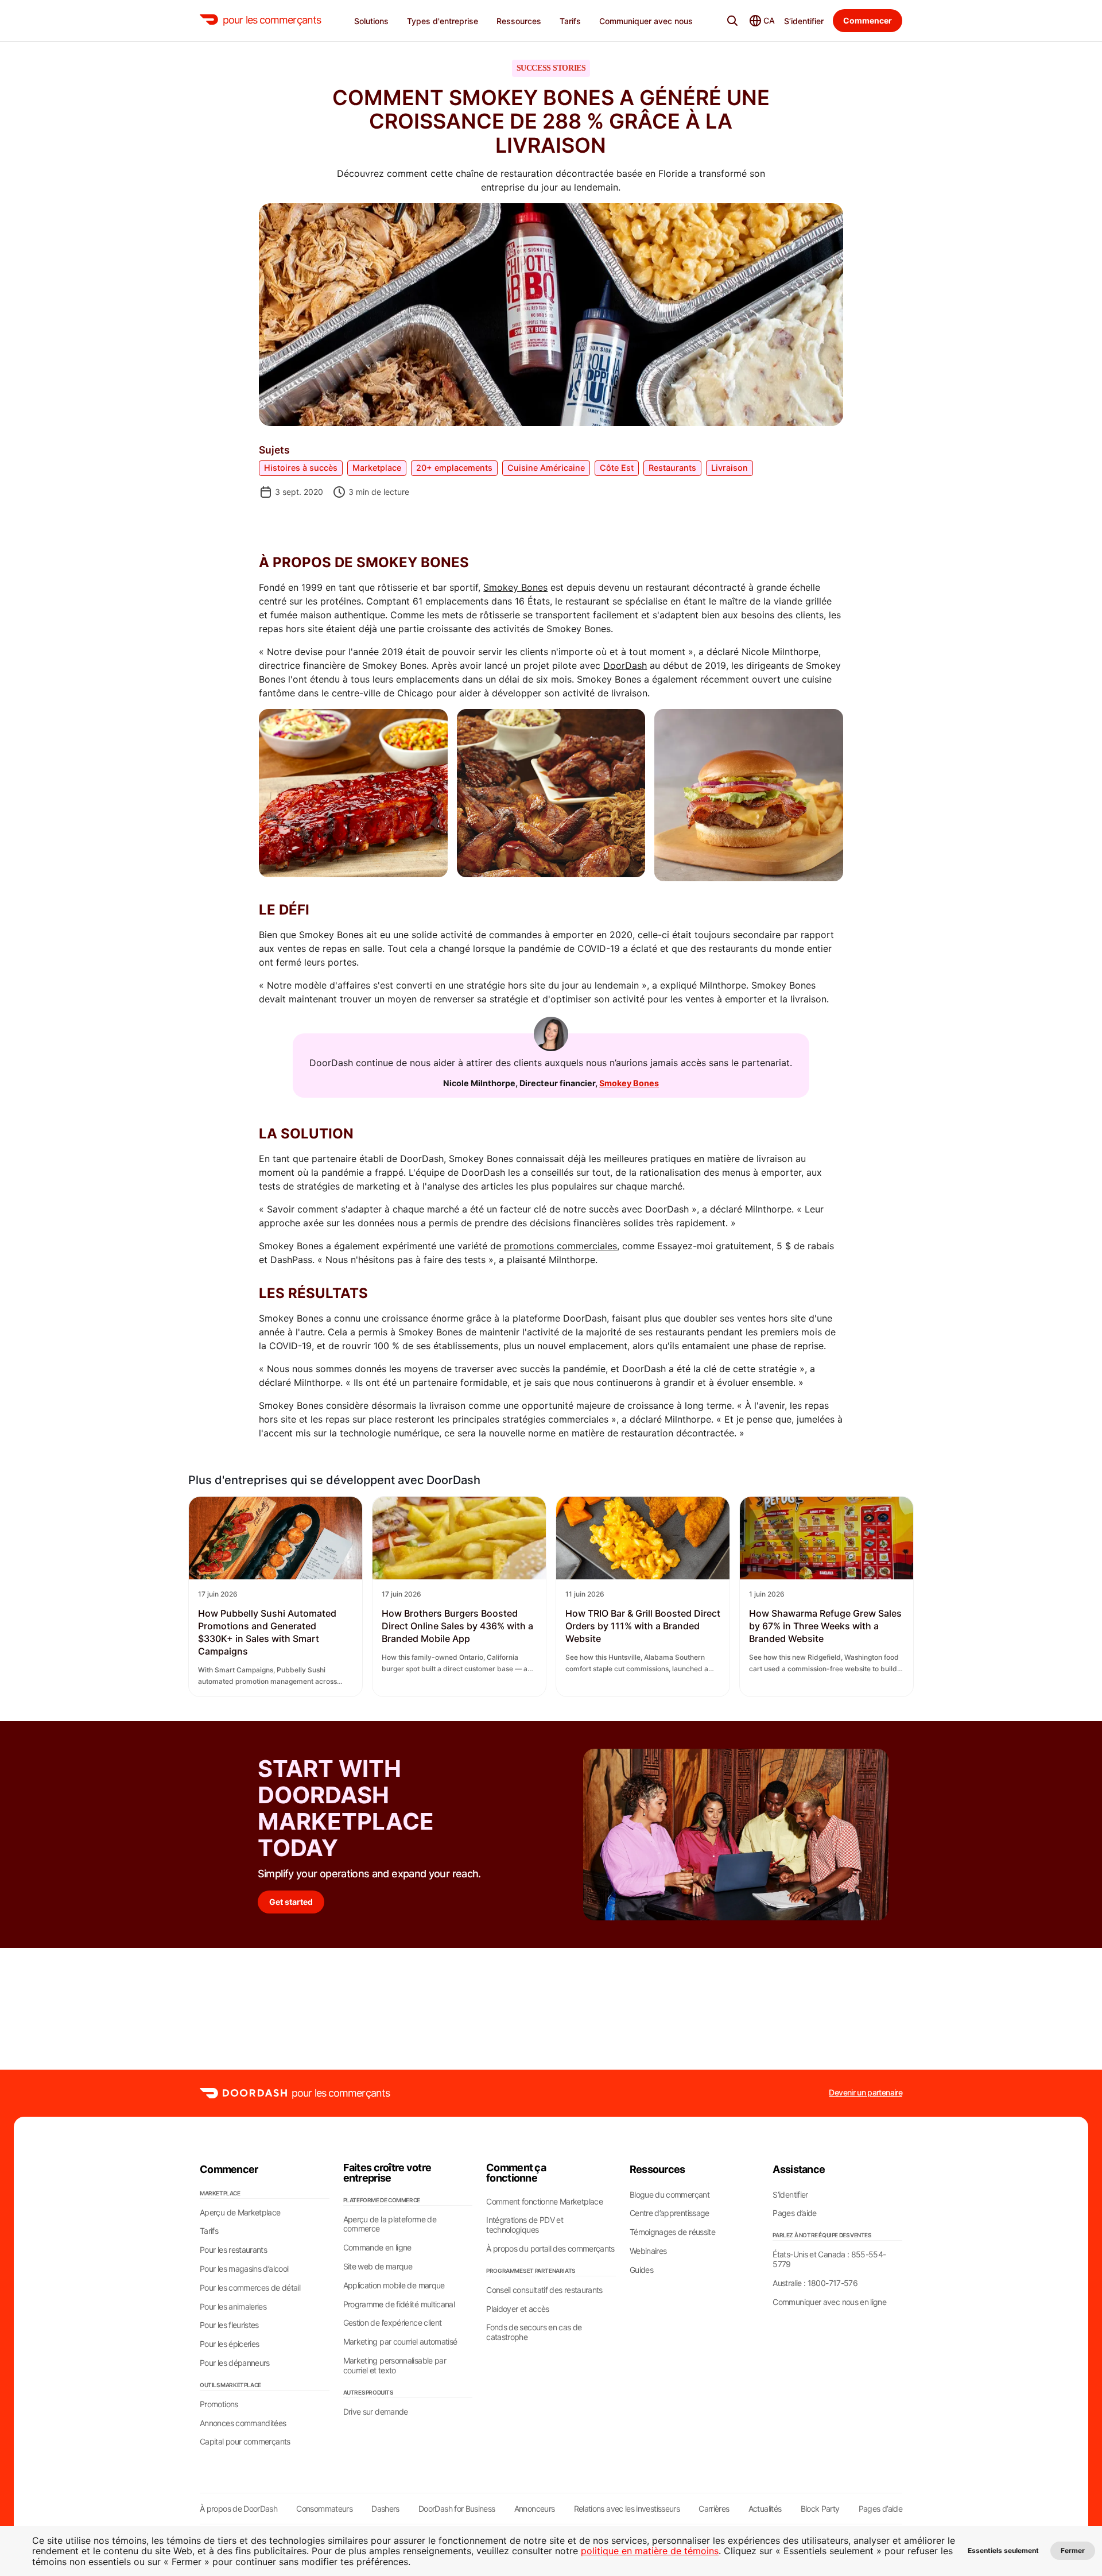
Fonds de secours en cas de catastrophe (534, 2332)
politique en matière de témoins (650, 2551)
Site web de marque (378, 2267)
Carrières (714, 2509)
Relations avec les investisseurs (627, 2509)
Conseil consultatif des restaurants (544, 2290)
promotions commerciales (560, 1246)
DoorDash (625, 665)
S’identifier (804, 21)
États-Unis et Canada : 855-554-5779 (829, 2259)
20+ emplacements (454, 468)
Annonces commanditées (243, 2423)
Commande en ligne (377, 2248)
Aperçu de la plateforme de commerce (390, 2224)
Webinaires (648, 2251)
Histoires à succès (301, 468)
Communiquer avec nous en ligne (829, 2302)
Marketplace (377, 468)
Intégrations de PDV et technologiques (525, 2225)
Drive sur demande (376, 2412)
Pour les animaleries (233, 2307)
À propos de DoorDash (238, 2509)
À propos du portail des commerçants (550, 2249)
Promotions (219, 2404)
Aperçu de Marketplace (240, 2213)
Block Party (820, 2509)
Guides (641, 2270)
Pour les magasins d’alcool (244, 2269)
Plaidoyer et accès (517, 2309)
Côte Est (617, 468)
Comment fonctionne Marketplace (544, 2202)
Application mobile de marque (394, 2286)
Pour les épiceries (229, 2344)
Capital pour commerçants (245, 2442)
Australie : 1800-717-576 (815, 2283)
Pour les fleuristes (229, 2325)
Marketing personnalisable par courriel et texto (395, 2366)
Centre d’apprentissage (670, 2213)
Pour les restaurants (233, 2250)
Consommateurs (324, 2509)
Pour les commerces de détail (250, 2288)
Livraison (730, 468)
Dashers (385, 2509)
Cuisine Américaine (546, 468)
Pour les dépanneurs (235, 2363)
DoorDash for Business (457, 2509)
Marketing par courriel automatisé (400, 2342)
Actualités (765, 2509)
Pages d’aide (794, 2213)
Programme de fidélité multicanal (399, 2304)
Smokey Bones (515, 587)
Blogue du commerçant (670, 2195)
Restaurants (672, 468)
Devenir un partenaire (866, 2093)
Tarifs (209, 2231)
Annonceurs (535, 2509)
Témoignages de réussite (672, 2232)
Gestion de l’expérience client (393, 2323)
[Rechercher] (732, 21)
